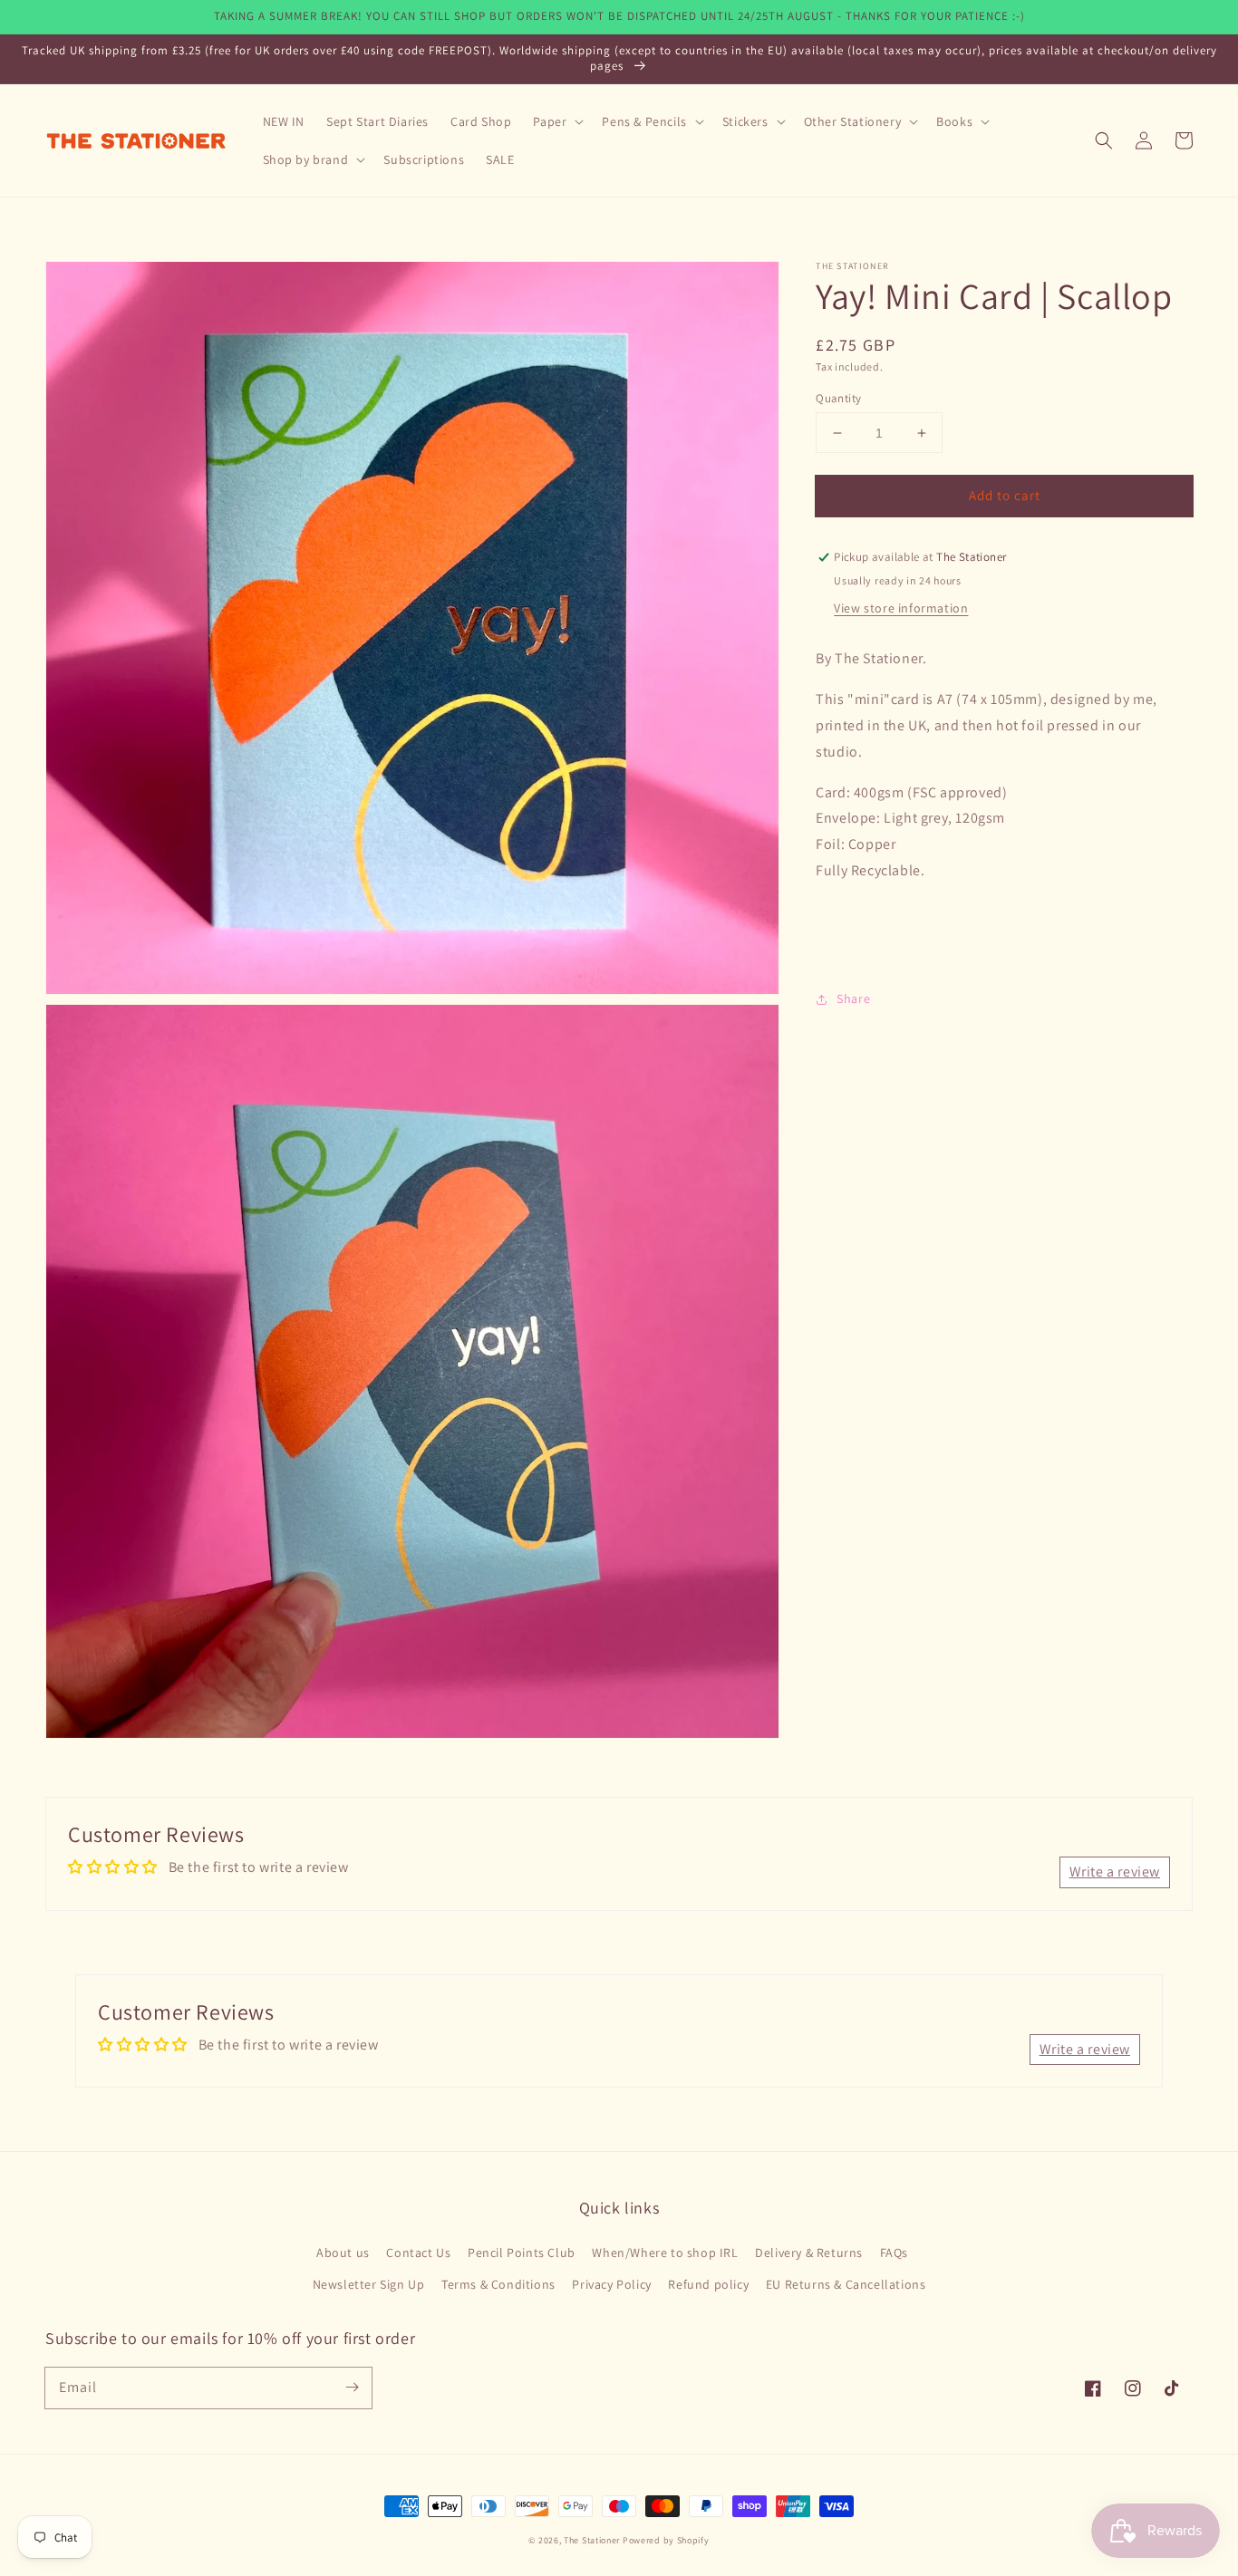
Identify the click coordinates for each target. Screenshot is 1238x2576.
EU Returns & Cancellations (846, 2284)
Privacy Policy (611, 2284)
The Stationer (592, 2540)
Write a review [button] (1115, 1872)
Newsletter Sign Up (369, 2284)
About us (343, 2253)
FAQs (894, 2253)
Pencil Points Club (522, 2253)
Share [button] (853, 999)
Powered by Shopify (666, 2540)
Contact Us (418, 2253)
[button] (1104, 140)
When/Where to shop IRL (665, 2253)
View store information (901, 609)
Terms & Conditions (498, 2284)
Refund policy (708, 2284)
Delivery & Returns (809, 2253)
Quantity (838, 398)
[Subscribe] (352, 2388)
